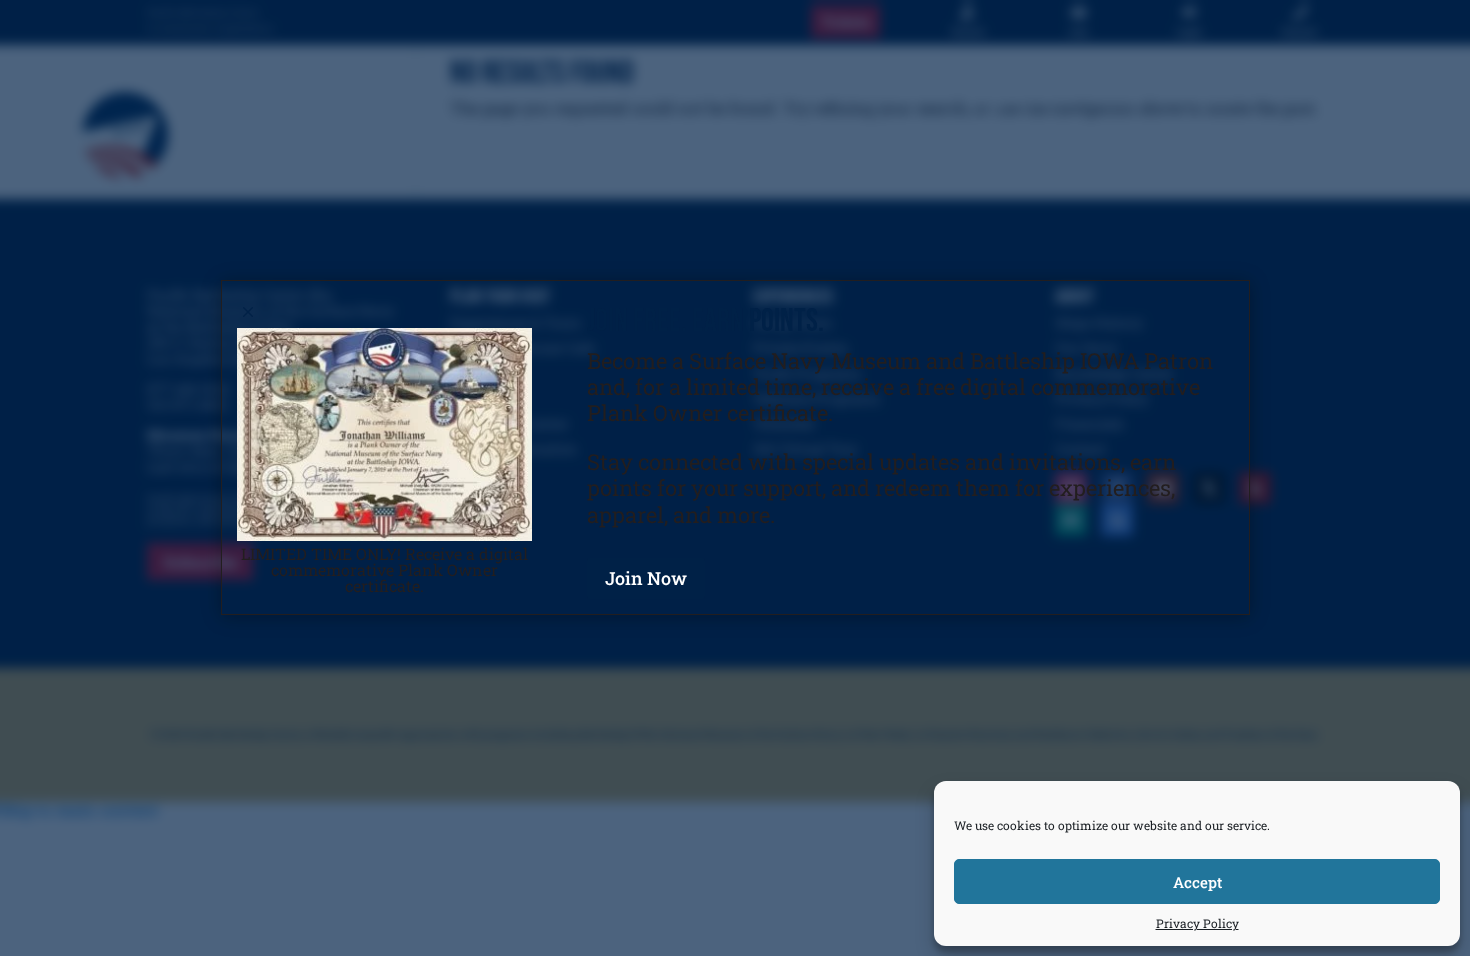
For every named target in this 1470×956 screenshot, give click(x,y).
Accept (1197, 882)
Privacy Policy (1197, 923)
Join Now (646, 578)
